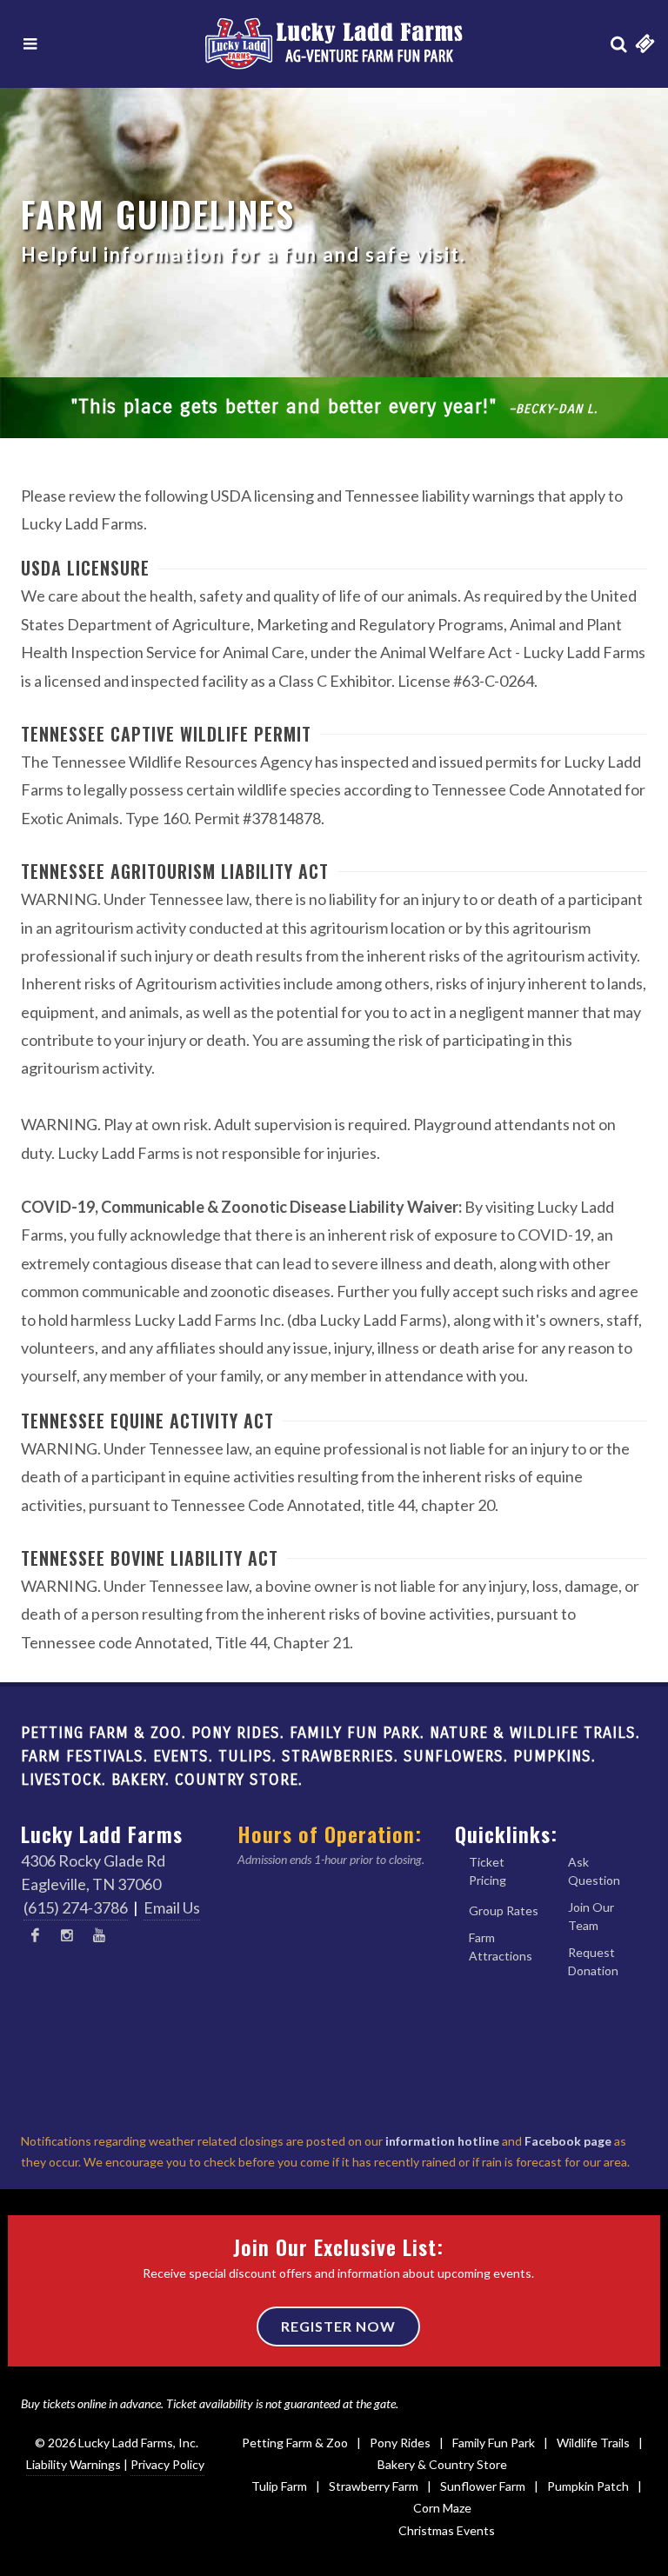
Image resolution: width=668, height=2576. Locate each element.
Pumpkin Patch (588, 2486)
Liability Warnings (73, 2464)
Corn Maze (442, 2508)
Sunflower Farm (483, 2486)
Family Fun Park (494, 2443)
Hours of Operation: (330, 1834)
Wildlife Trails (593, 2443)
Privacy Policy (167, 2464)
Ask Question (594, 1871)
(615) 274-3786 (76, 1907)
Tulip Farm (279, 2486)
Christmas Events (447, 2530)
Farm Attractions (501, 1947)
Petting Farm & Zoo (295, 2443)
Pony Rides (400, 2443)
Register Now (338, 2326)
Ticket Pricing (488, 1871)
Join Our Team (591, 1916)
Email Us (172, 1907)
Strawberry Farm (374, 2486)
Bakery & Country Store (442, 2464)
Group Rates (504, 1910)
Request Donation (593, 1961)
